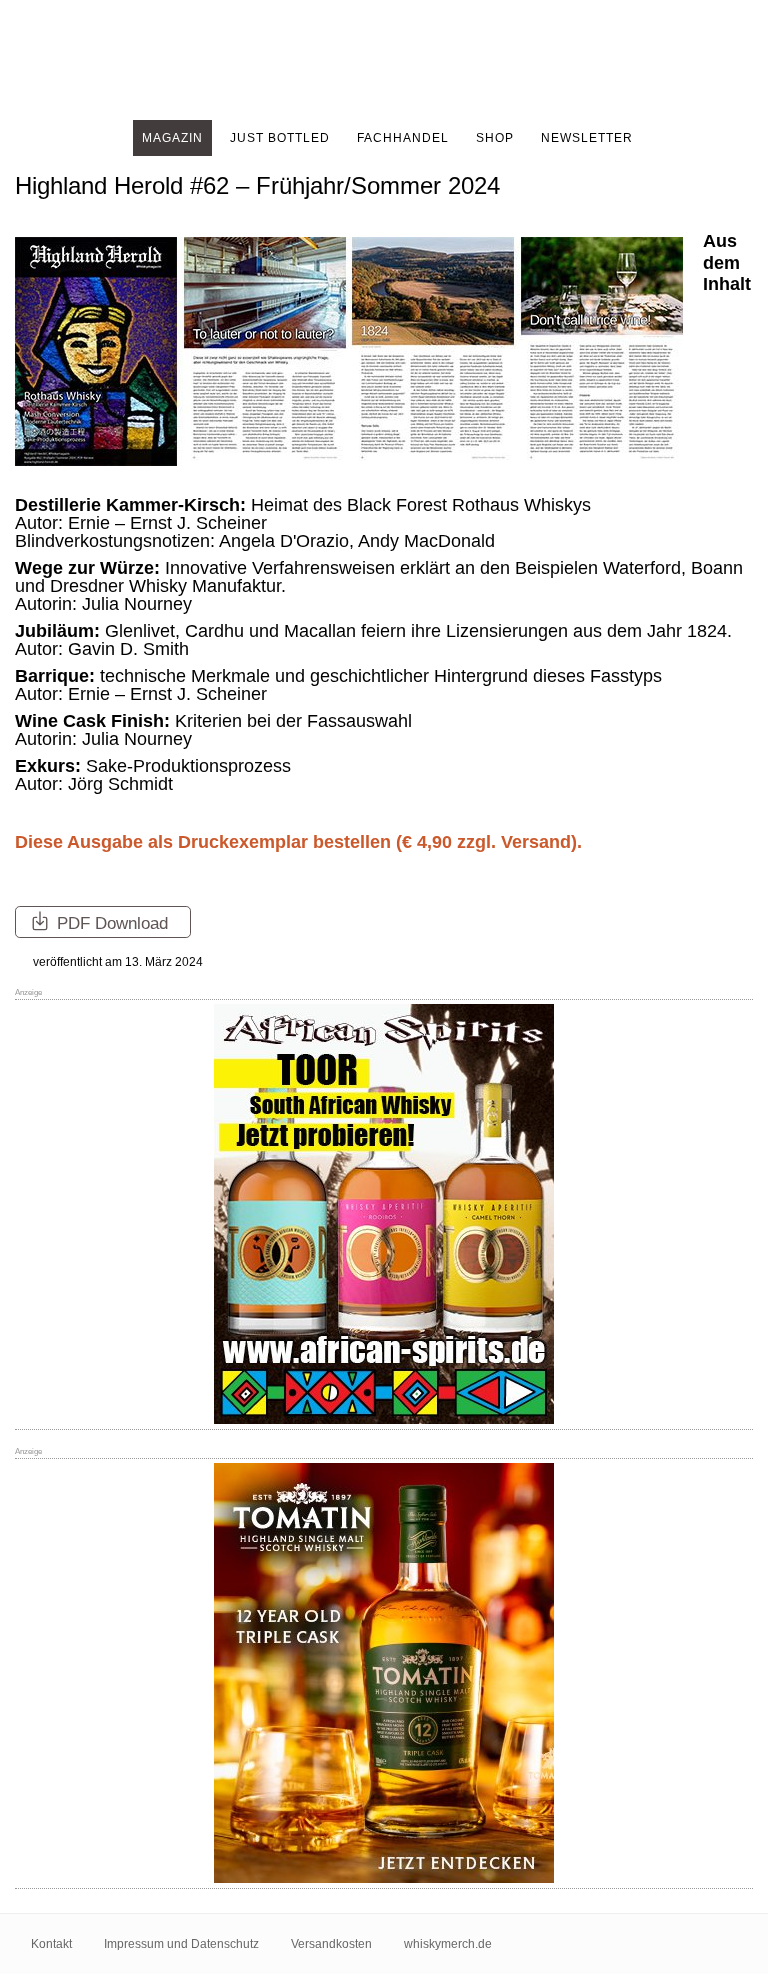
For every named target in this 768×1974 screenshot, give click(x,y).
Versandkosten (331, 1944)
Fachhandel (403, 138)
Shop (495, 138)
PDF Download (110, 923)
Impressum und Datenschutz (181, 1944)
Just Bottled (280, 138)
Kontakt (51, 1944)
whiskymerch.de (448, 1944)
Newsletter (587, 138)
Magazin (172, 138)
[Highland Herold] (384, 60)
